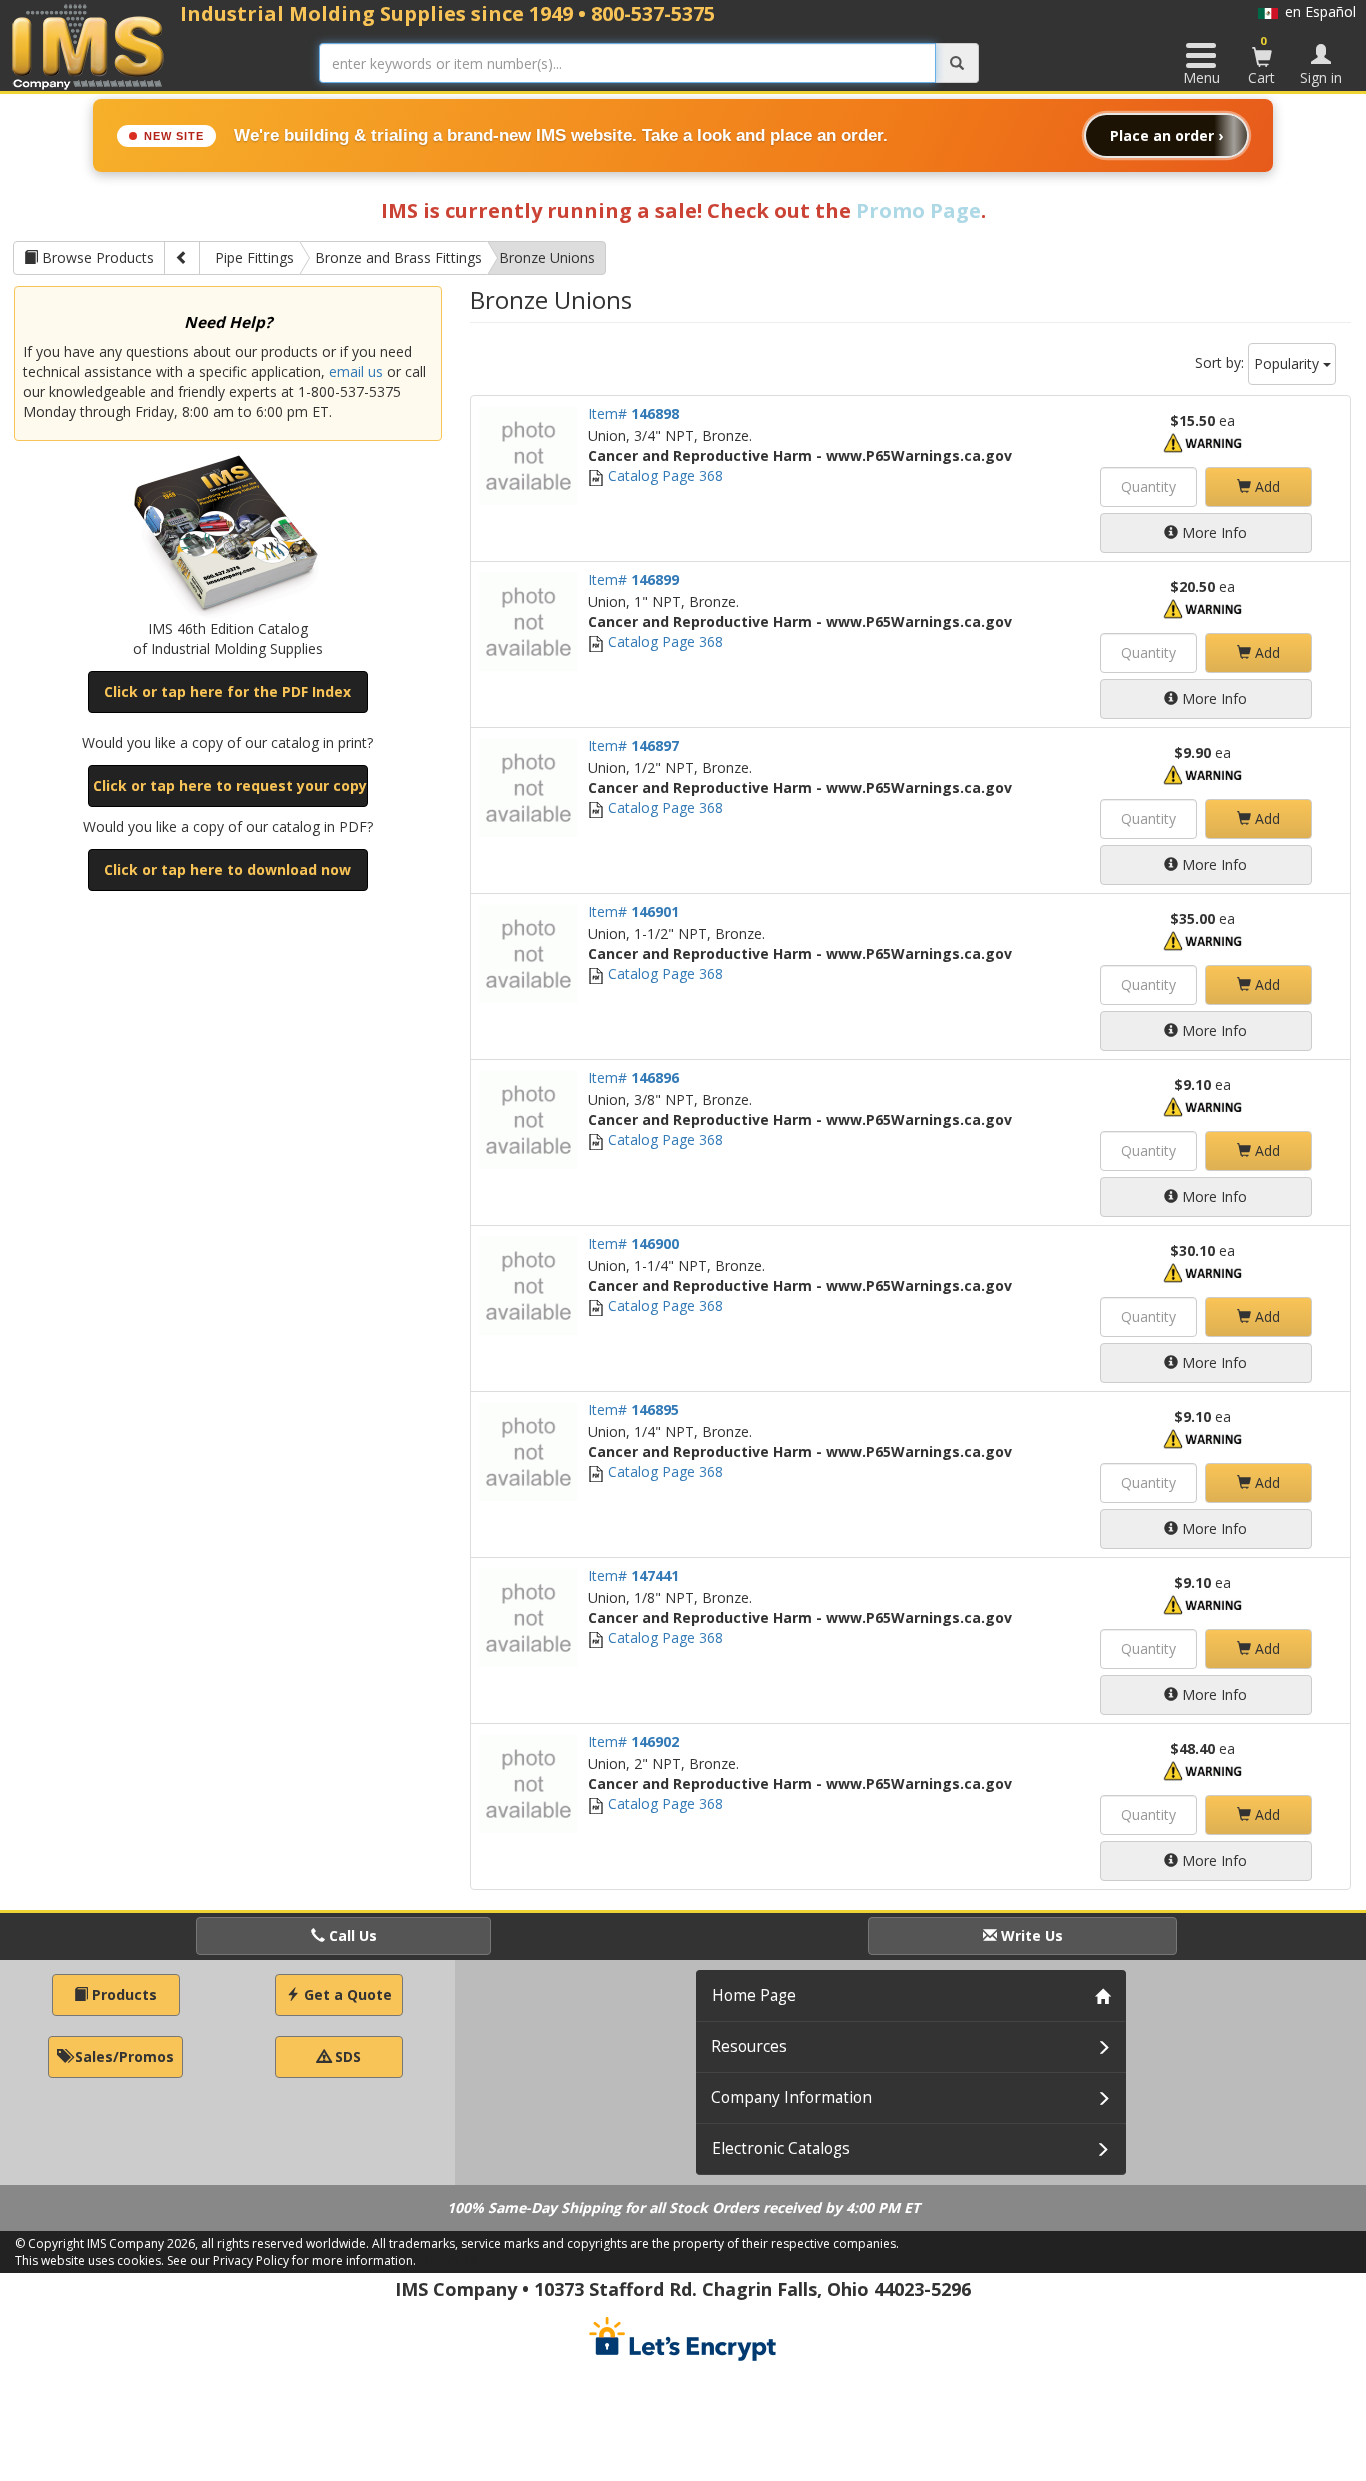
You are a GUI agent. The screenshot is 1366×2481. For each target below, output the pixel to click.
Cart (1261, 60)
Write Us (1030, 1935)
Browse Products (96, 257)
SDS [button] (346, 2056)
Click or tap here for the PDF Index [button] (227, 691)
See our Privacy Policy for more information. (291, 2260)
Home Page (754, 1995)
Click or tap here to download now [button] (227, 869)
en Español (1317, 11)
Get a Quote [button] (346, 1994)
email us (356, 371)
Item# (633, 413)
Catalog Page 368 (663, 475)
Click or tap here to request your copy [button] (230, 785)
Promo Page (918, 210)
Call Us (351, 1935)
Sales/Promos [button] (122, 2056)
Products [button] (122, 1994)
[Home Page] (88, 46)
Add (1265, 486)
